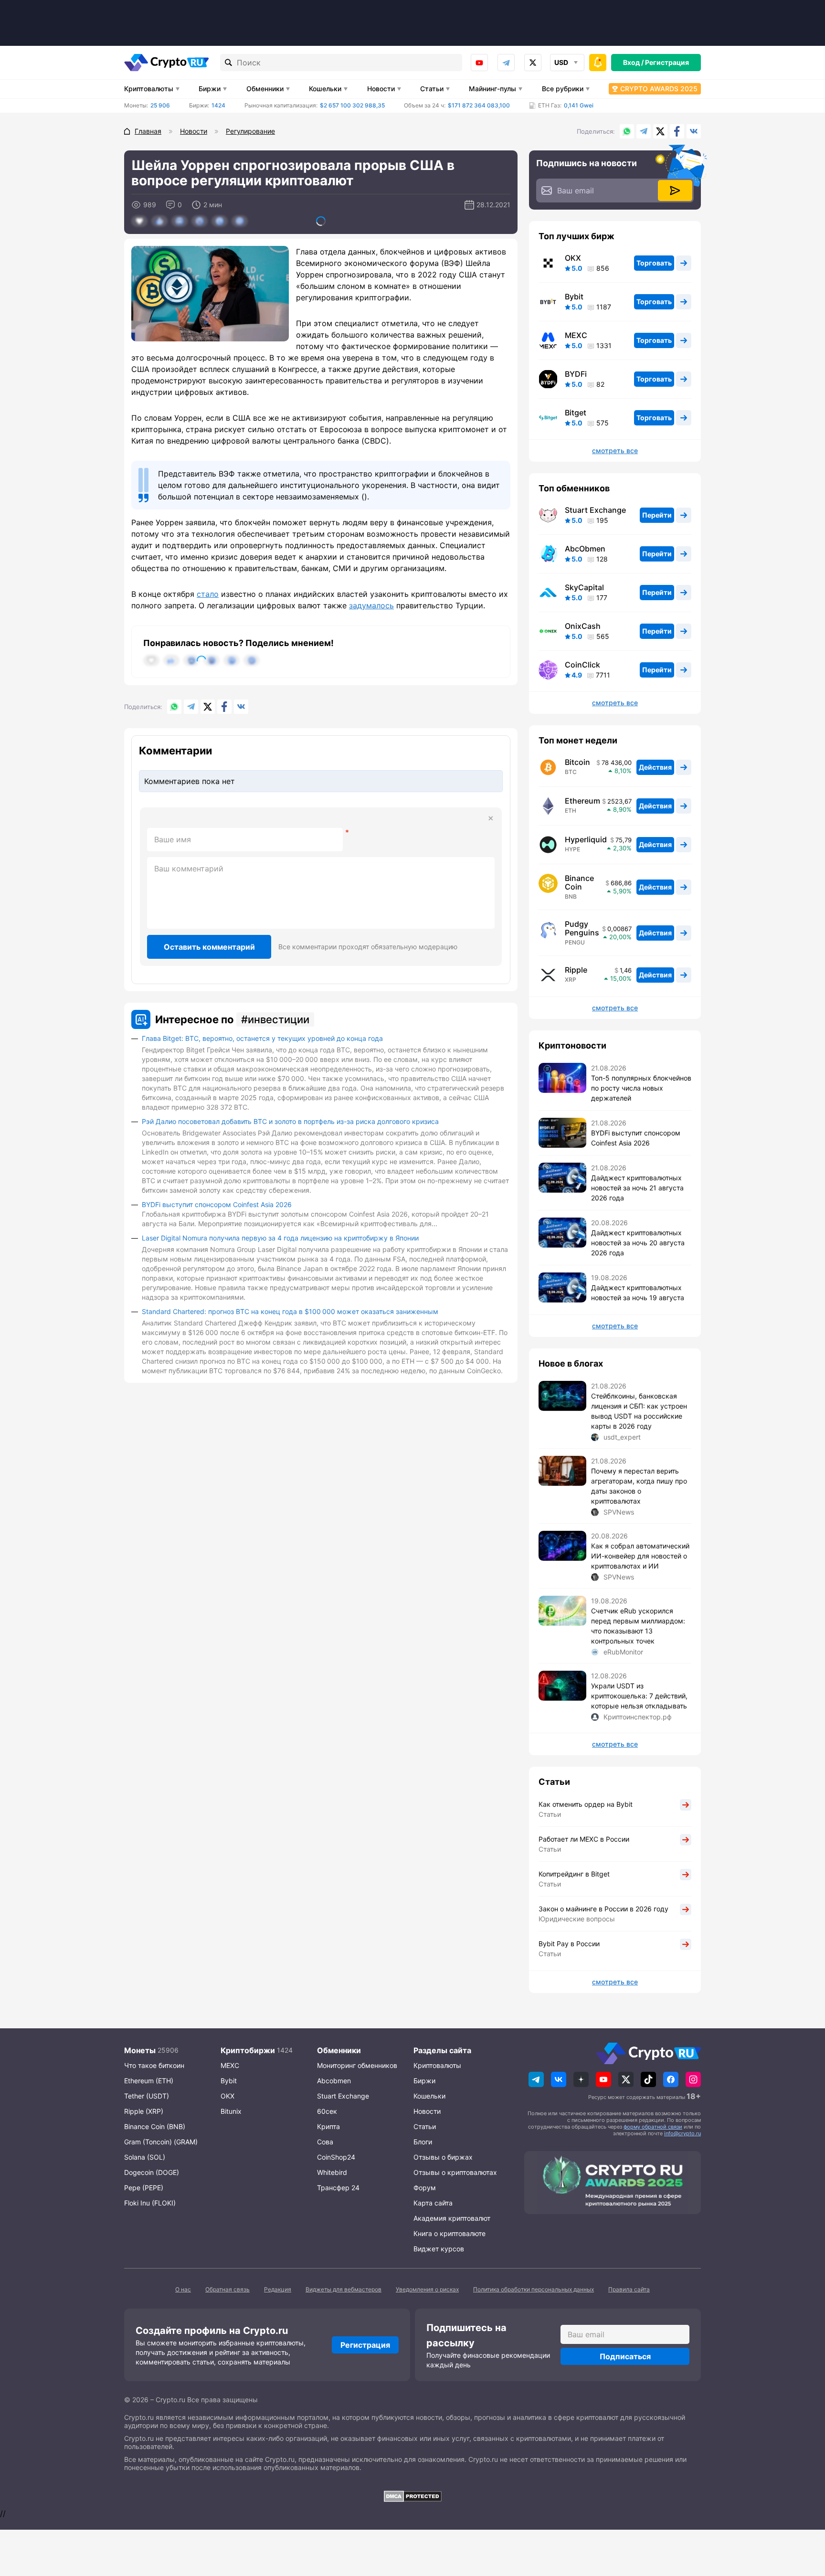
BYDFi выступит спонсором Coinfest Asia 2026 (217, 1204)
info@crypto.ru (682, 2133)
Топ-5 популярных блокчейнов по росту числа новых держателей (641, 1088)
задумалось (371, 605)
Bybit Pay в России (569, 1944)
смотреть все (615, 451)
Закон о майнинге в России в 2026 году (603, 1909)
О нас (183, 2289)
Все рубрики (563, 89)
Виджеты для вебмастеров (344, 2289)
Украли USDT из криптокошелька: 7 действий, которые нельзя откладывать (639, 1696)
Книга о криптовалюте (450, 2233)
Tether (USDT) (147, 2096)
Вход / (633, 62)
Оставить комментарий (209, 947)
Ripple (576, 970)
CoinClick (582, 665)
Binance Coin (579, 882)
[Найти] (229, 63)
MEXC (576, 335)
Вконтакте (694, 131)
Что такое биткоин (154, 2065)
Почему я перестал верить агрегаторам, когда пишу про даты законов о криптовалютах (639, 1486)
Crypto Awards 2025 (659, 89)
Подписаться (625, 2356)
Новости (381, 89)
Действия (655, 767)
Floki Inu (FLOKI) (150, 2203)
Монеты (140, 2050)
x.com (533, 63)
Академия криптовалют (452, 2218)
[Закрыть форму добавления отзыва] (491, 818)
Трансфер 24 (338, 2188)
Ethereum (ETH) (149, 2081)
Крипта (328, 2126)
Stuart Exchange (595, 510)
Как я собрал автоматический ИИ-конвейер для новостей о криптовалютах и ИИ (640, 1556)
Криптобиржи (248, 2050)
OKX (573, 258)
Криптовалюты (149, 89)
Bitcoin (577, 762)
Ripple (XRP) (144, 2111)
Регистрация (667, 62)
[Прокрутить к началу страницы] (804, 2516)
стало (208, 594)
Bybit (574, 297)
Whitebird (332, 2172)
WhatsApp (627, 131)
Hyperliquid (586, 839)
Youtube (479, 63)
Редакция (278, 2289)
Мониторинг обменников (357, 2065)
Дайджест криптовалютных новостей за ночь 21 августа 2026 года (637, 1188)
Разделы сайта (442, 2050)
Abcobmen (334, 2081)
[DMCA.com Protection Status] (412, 2496)
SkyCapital (584, 587)
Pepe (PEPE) (144, 2188)
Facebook (677, 131)
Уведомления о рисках (427, 2289)
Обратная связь (227, 2289)
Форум (425, 2188)
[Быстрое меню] (598, 63)
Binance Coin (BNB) (155, 2126)
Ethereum (582, 801)
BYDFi (576, 374)
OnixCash (583, 626)
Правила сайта (629, 2289)
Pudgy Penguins (582, 928)
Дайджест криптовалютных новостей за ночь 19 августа (638, 1293)
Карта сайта (433, 2203)
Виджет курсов (439, 2249)
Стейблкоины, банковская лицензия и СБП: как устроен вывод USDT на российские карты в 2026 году (639, 1411)
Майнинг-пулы (492, 89)
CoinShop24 (336, 2157)
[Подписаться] (675, 191)
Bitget (576, 413)
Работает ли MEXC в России (584, 1839)
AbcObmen (585, 549)
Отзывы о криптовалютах (455, 2172)
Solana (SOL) (145, 2157)
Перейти (657, 515)
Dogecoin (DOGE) (152, 2172)
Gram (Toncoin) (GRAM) (161, 2142)
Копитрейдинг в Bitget (574, 1874)
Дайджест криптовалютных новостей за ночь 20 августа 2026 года (638, 1243)
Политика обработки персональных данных (534, 2289)
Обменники (265, 89)
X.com (660, 131)
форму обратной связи (653, 2127)
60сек (327, 2111)
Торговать (654, 263)
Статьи (432, 89)
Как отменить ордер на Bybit (586, 1804)
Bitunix (231, 2111)
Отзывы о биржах (443, 2157)
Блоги (423, 2142)
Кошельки (325, 89)
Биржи (210, 89)
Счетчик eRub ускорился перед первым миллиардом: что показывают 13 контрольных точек (638, 1626)
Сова (325, 2142)
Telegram (506, 63)
